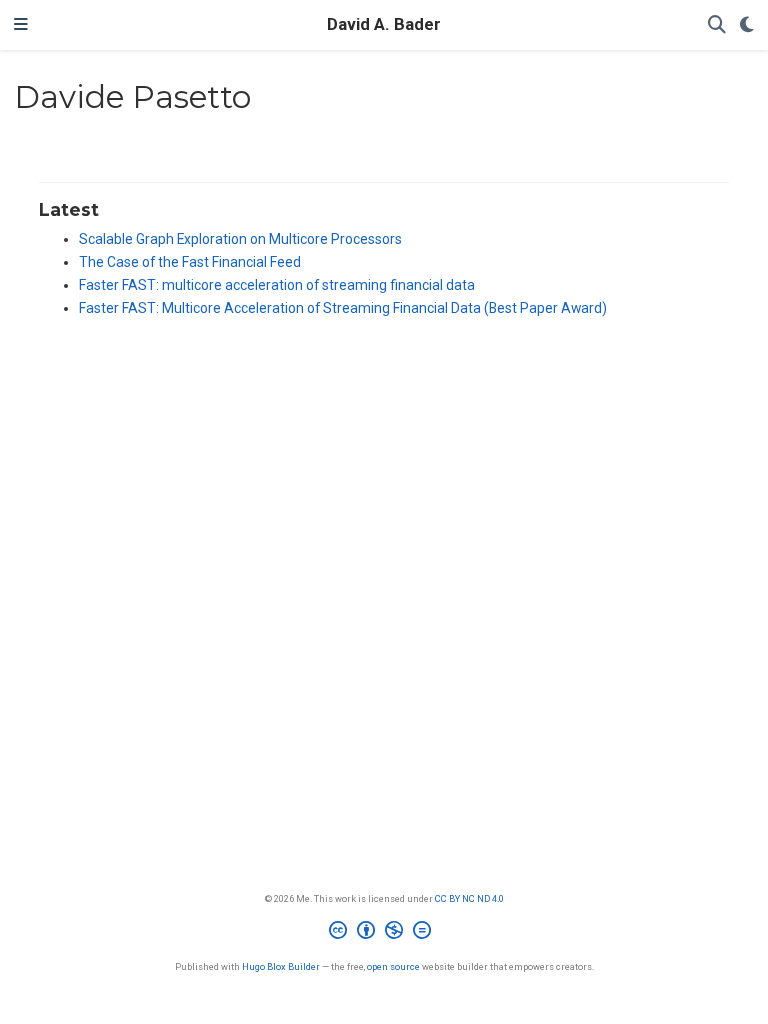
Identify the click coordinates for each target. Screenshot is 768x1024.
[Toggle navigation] (21, 25)
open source (393, 966)
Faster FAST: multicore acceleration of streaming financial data (277, 285)
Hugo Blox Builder (281, 966)
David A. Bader (384, 24)
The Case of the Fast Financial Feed (190, 262)
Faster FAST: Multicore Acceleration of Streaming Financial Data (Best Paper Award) (343, 308)
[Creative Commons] (384, 933)
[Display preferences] (747, 25)
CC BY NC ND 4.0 (469, 898)
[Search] (717, 25)
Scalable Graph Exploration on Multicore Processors (240, 239)
